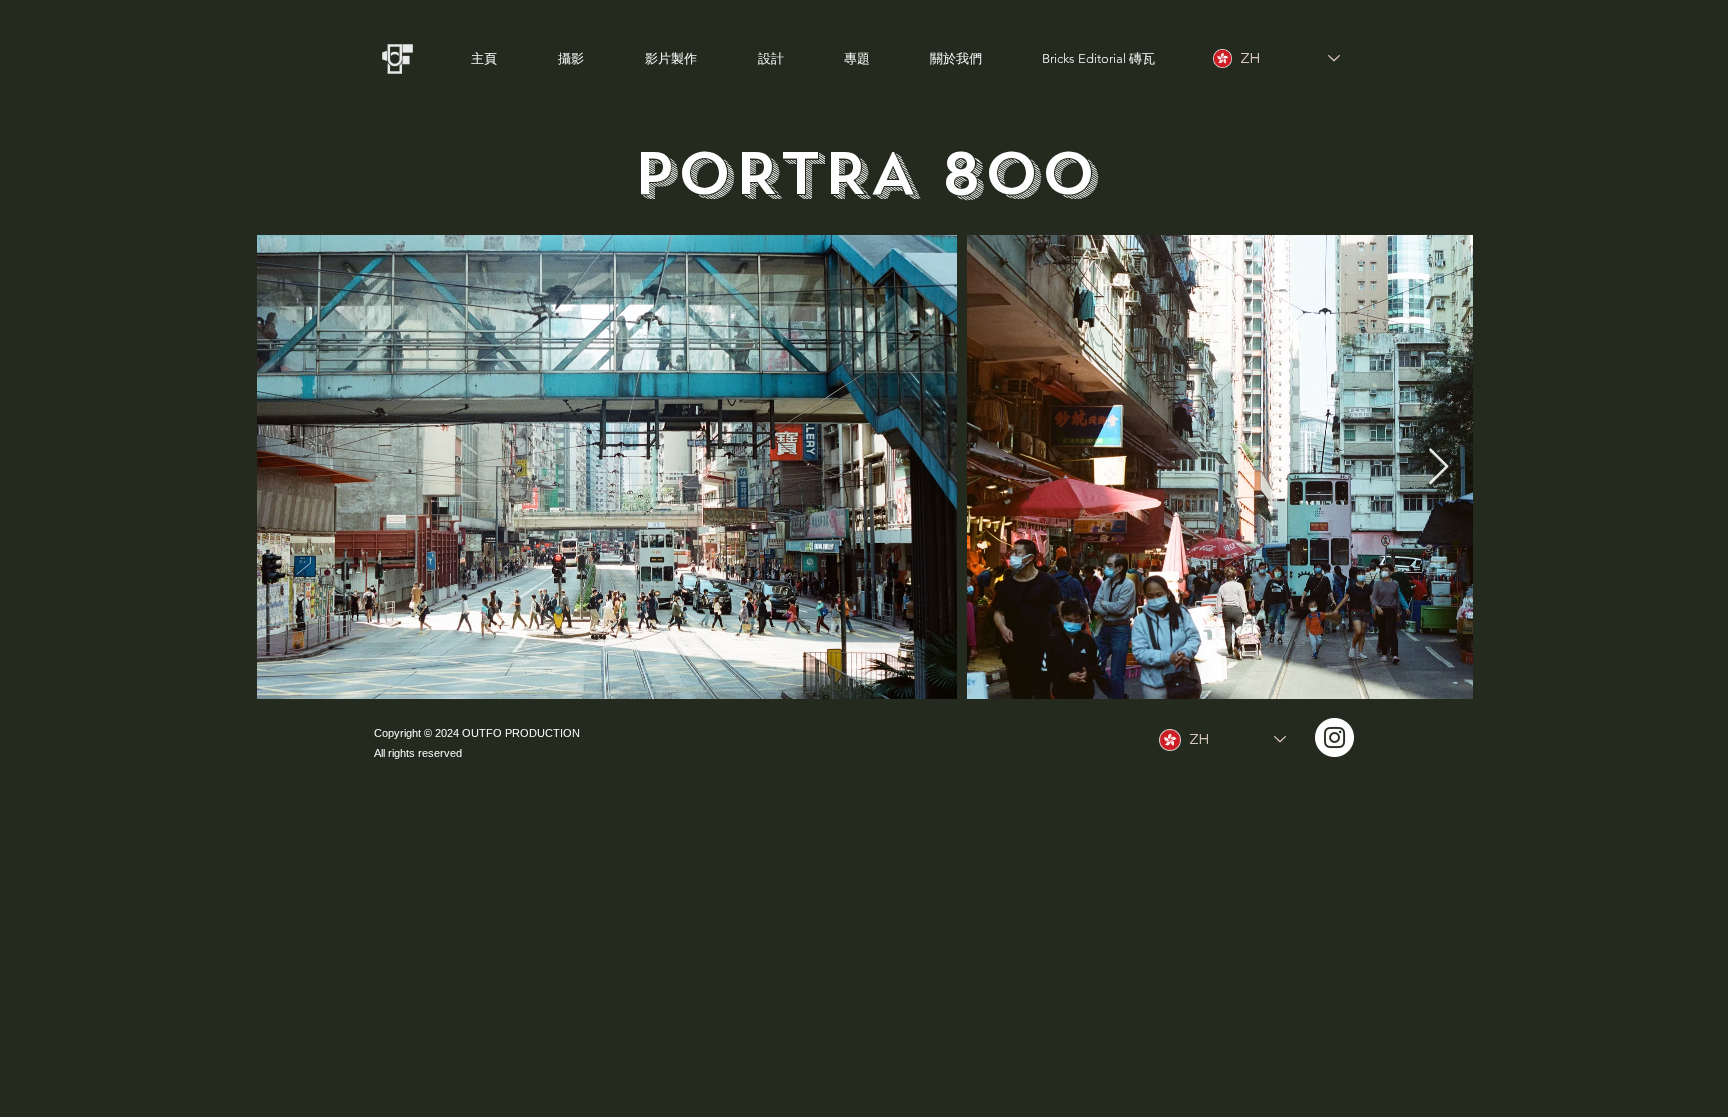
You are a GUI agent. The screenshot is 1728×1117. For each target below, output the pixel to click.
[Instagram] (1334, 737)
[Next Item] (1438, 467)
